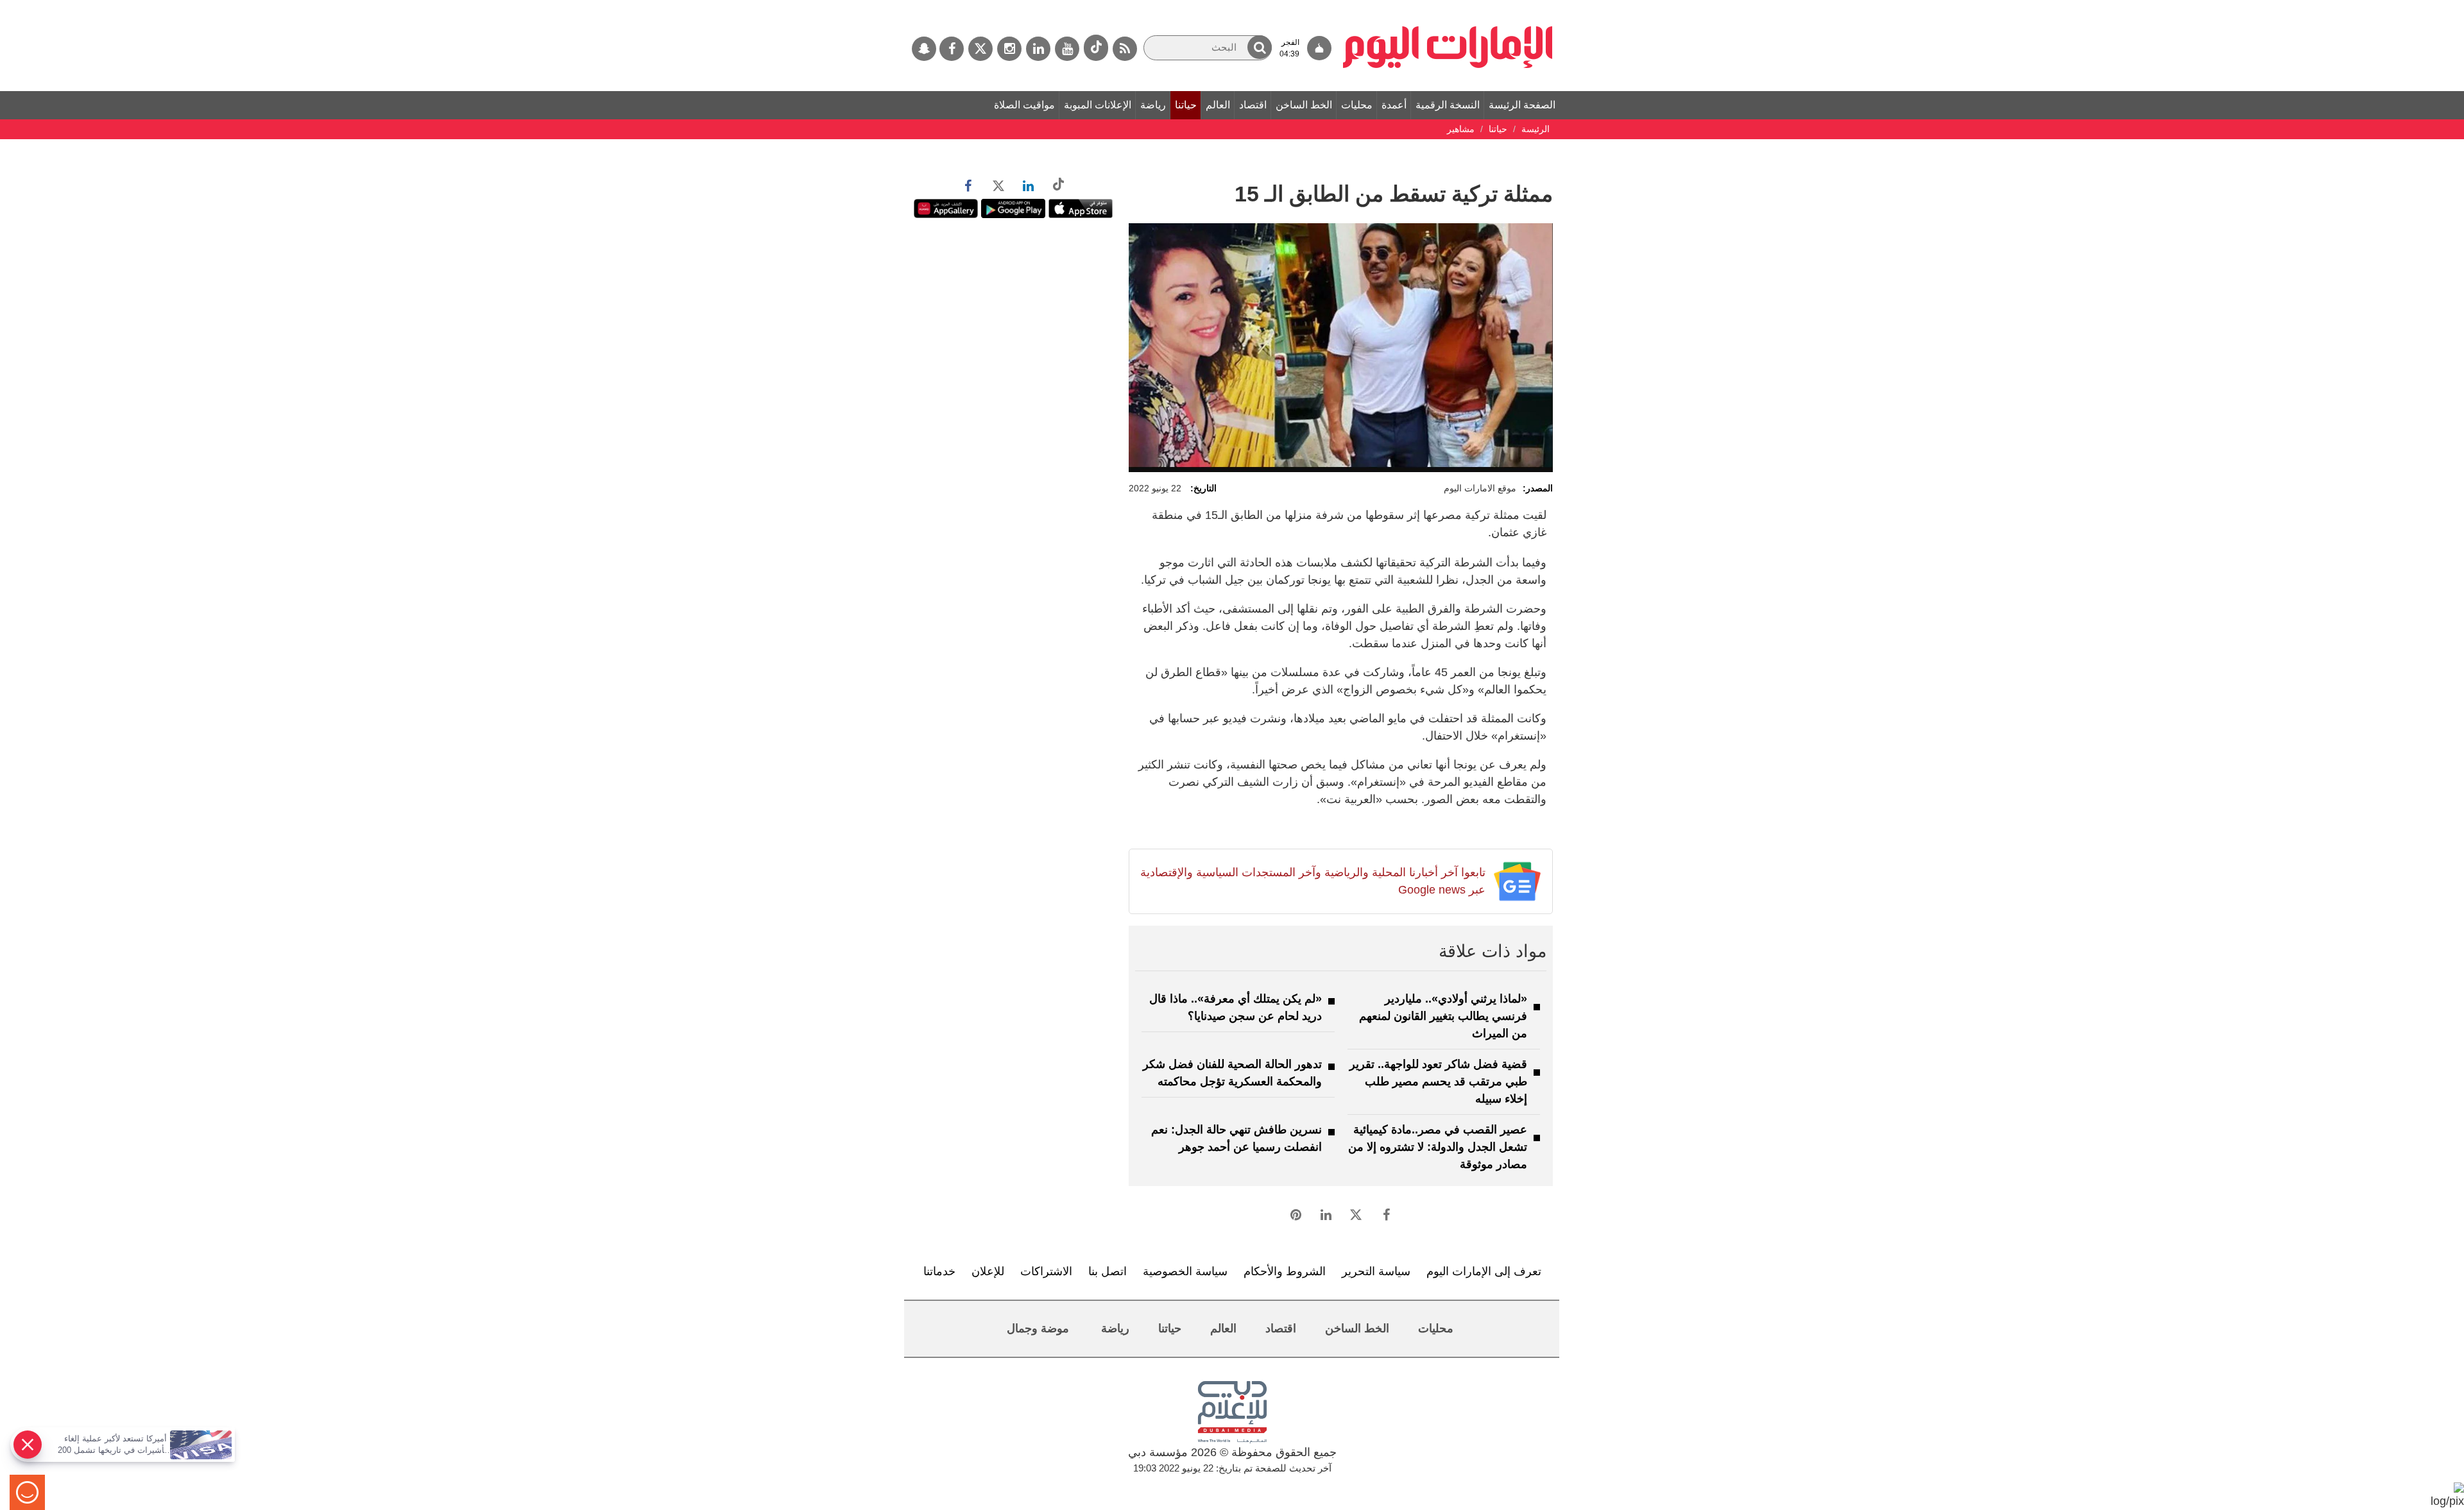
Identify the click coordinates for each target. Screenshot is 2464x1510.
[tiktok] (1096, 48)
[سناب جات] (924, 49)
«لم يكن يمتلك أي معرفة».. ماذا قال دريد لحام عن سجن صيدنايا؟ (1236, 1007)
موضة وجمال (1038, 1328)
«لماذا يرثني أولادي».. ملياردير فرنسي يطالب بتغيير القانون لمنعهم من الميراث (1443, 1016)
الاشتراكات (1046, 1271)
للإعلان (988, 1271)
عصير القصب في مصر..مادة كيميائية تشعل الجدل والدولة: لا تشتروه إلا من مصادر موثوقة (1438, 1147)
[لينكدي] (1038, 49)
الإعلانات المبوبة (1098, 105)
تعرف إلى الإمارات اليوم (1484, 1271)
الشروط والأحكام (1285, 1271)
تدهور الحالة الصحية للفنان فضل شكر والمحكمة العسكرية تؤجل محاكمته (1232, 1073)
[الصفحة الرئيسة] (1448, 6)
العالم (1218, 105)
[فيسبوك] (952, 49)
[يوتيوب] (1067, 49)
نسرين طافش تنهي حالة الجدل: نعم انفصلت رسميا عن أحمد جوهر (1236, 1138)
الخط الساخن (1304, 105)
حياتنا (1186, 105)
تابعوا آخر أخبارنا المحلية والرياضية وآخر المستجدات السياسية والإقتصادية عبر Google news (1313, 881)
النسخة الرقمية (1448, 105)
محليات (1357, 105)
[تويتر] (980, 49)
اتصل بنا (1108, 1271)
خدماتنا (939, 1271)
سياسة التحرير (1376, 1271)
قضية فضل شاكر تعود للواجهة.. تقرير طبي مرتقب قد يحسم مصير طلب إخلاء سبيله (1438, 1082)
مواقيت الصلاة (1024, 105)
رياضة (1153, 105)
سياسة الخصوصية (1185, 1271)
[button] (1260, 47)
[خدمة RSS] (1125, 49)
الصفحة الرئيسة (1522, 105)
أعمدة (1394, 105)
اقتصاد (1253, 105)
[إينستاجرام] (1009, 49)
